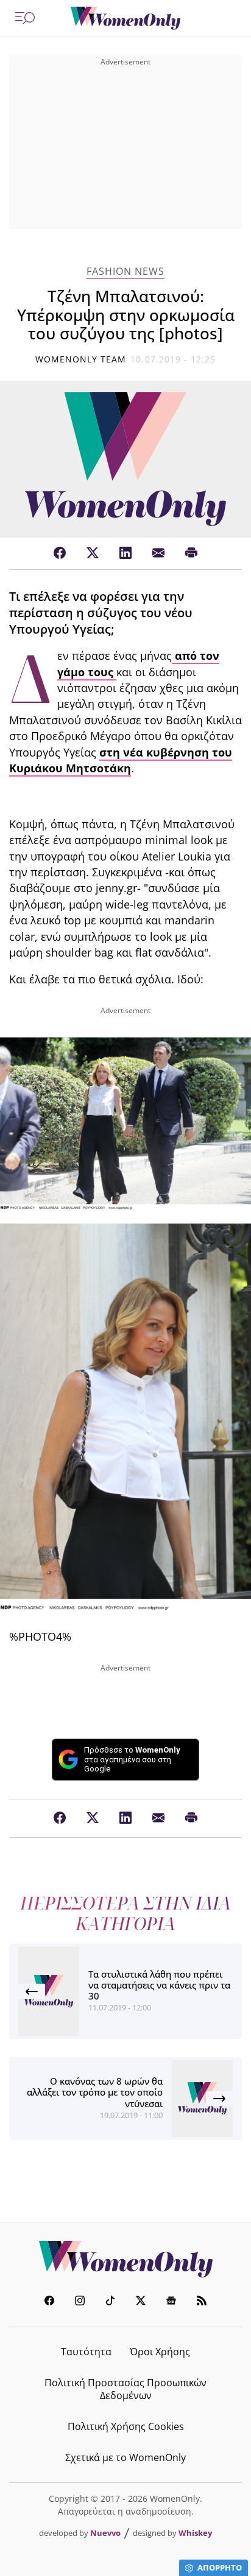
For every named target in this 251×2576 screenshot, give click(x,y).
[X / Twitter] (93, 553)
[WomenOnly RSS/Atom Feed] (202, 2302)
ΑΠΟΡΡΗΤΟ (220, 2567)
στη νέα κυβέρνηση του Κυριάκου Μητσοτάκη (121, 760)
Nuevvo (105, 2533)
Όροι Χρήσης (160, 2352)
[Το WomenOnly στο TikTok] (110, 2302)
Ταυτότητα (86, 2352)
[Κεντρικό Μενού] (25, 18)
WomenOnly (125, 2259)
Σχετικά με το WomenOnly (125, 2457)
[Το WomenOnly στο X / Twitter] (141, 2302)
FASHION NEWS (125, 272)
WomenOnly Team (81, 359)
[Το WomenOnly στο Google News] (171, 2302)
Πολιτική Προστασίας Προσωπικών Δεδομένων (125, 2389)
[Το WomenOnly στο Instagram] (80, 2302)
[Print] (191, 553)
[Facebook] (60, 553)
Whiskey (195, 2533)
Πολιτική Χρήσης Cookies (126, 2426)
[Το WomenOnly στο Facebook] (49, 2302)
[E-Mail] (158, 553)
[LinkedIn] (125, 553)
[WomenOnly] (125, 18)
